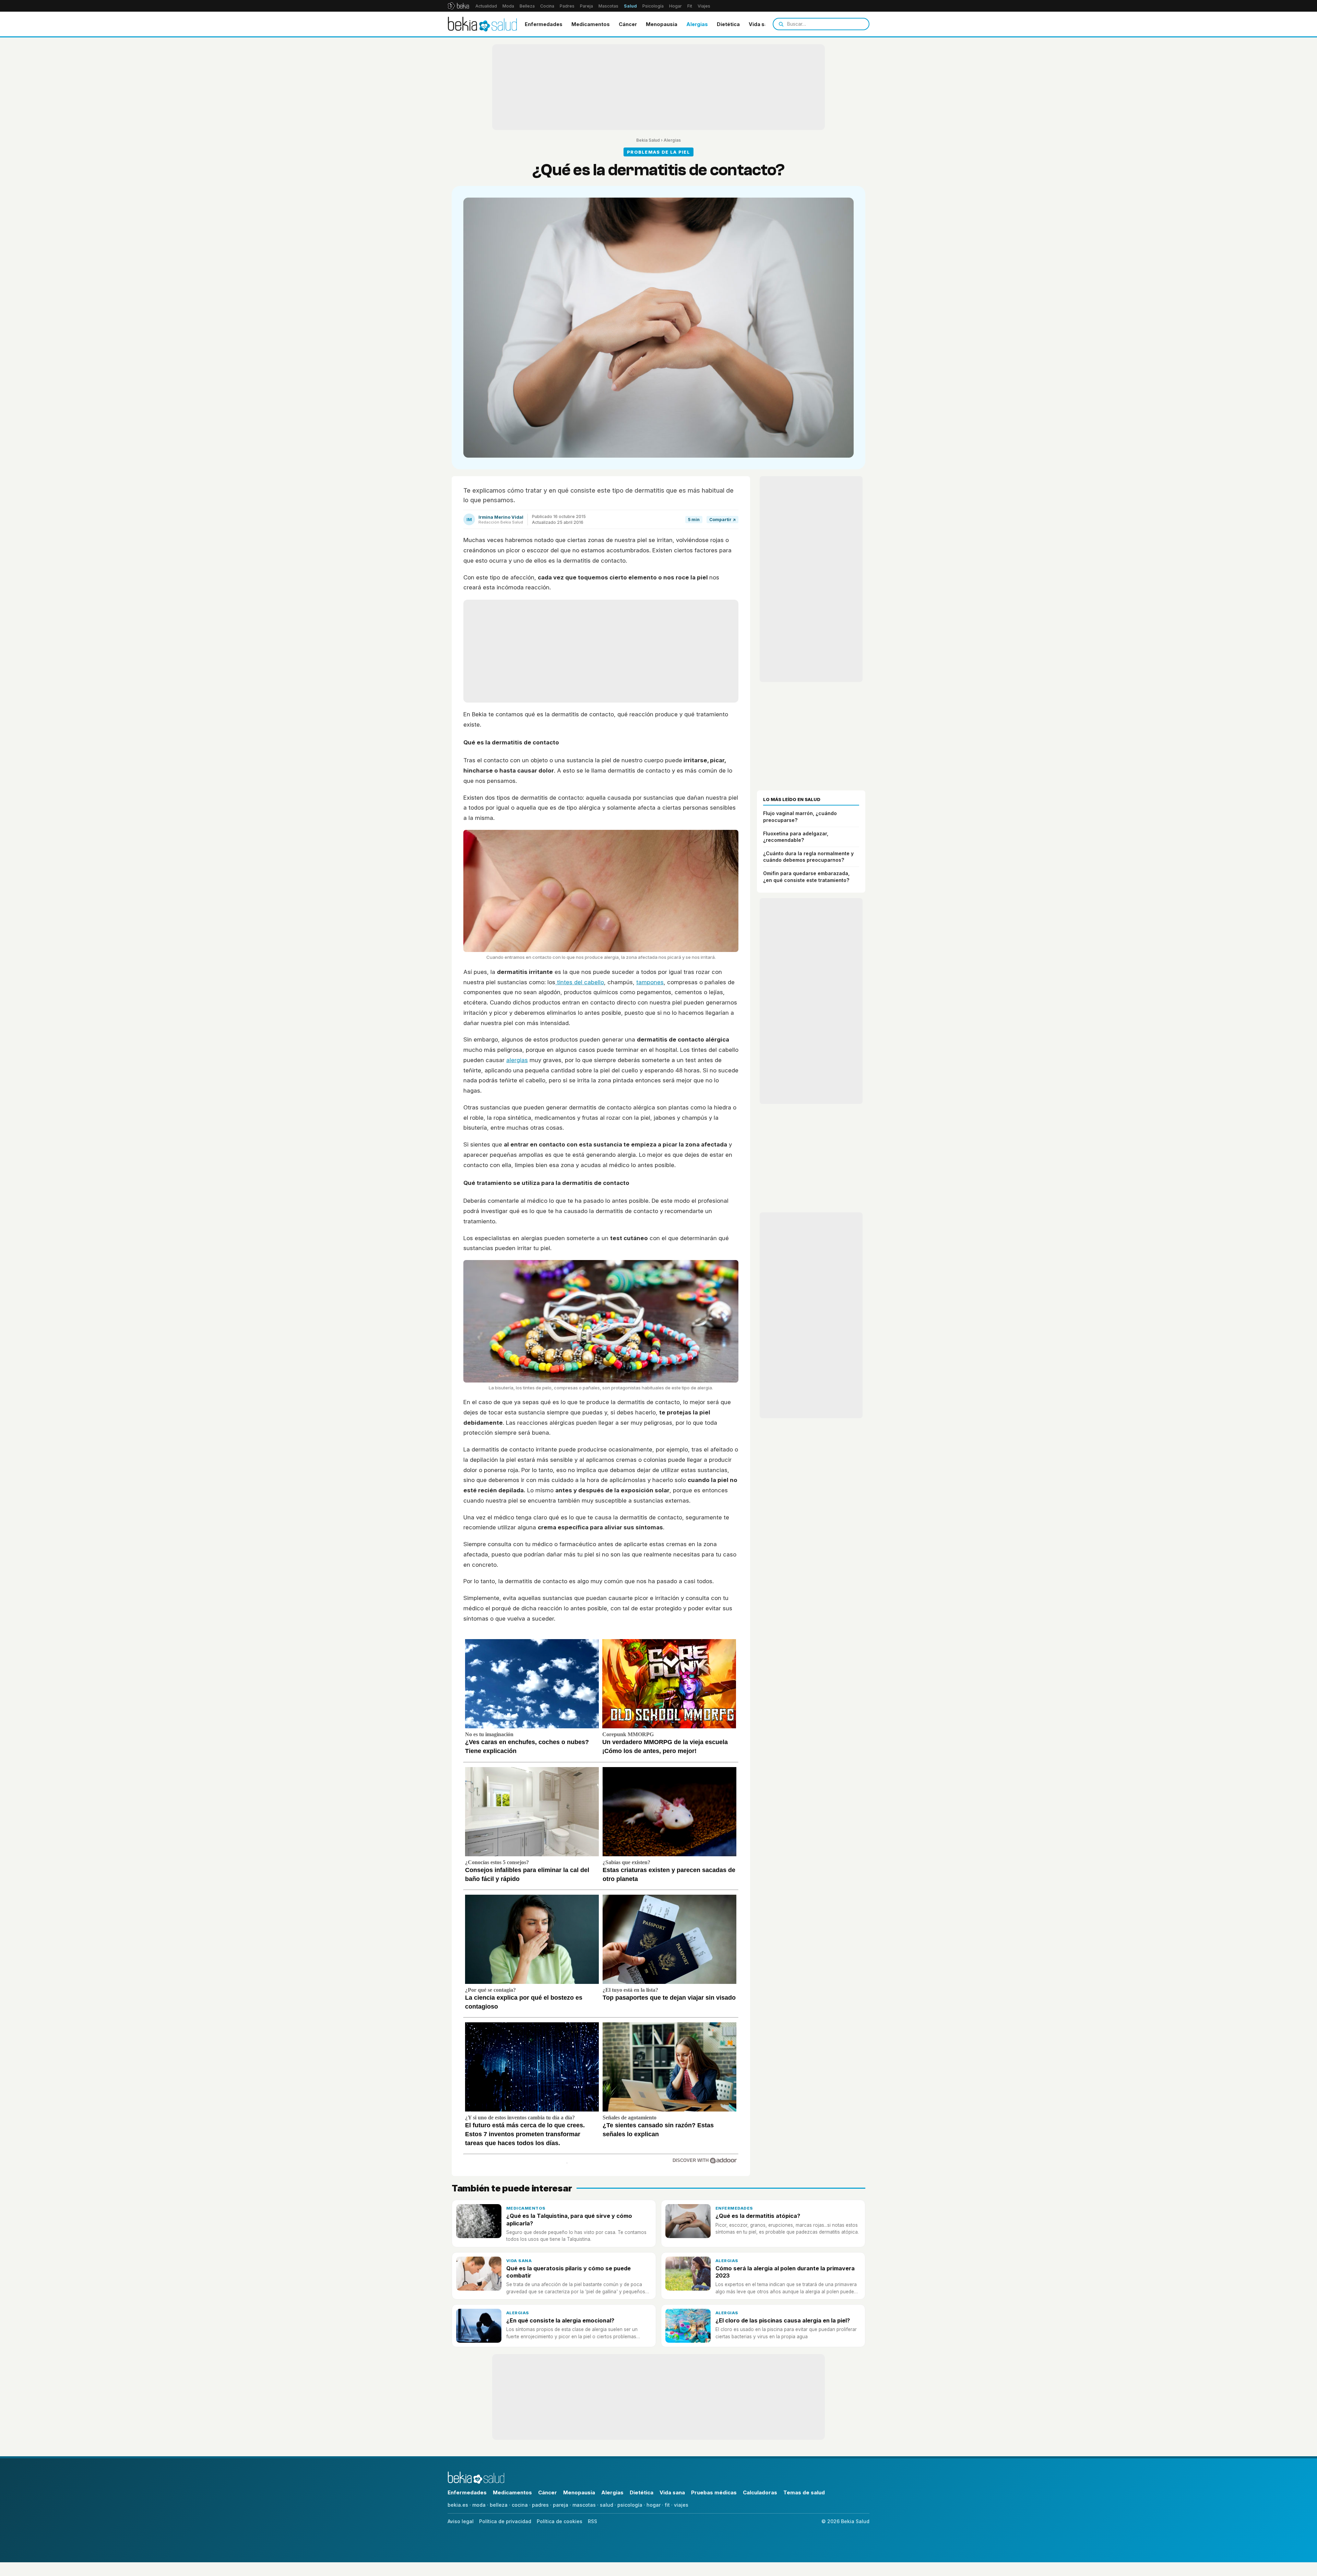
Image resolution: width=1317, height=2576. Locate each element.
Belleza (527, 6)
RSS (592, 2521)
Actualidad (486, 6)
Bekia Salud (648, 140)
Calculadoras (760, 2492)
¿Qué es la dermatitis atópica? (758, 2216)
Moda (508, 6)
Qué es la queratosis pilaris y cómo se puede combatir (568, 2272)
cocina (520, 2505)
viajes (681, 2505)
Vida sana (761, 24)
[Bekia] (458, 6)
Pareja (586, 6)
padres (540, 2505)
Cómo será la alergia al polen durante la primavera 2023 (785, 2272)
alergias (517, 1060)
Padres (567, 6)
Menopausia (662, 24)
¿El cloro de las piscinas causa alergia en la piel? (783, 2320)
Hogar (675, 6)
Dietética (728, 24)
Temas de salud (804, 2492)
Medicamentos (591, 24)
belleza (499, 2505)
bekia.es (458, 2505)
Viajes (704, 6)
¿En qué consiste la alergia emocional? (560, 2320)
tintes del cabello (580, 982)
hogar (654, 2505)
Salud (630, 6)
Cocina (547, 6)
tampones (650, 982)
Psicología (653, 6)
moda (479, 2505)
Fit (690, 6)
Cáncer (628, 24)
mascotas (584, 2505)
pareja (561, 2505)
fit (667, 2505)
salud (607, 2505)
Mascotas (608, 6)
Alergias (697, 24)
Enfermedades (544, 24)
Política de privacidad (505, 2521)
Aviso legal (461, 2521)
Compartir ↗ (722, 520)
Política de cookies (560, 2521)
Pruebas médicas (714, 2492)
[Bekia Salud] (482, 24)
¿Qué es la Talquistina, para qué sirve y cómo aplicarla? (569, 2219)
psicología (630, 2505)
